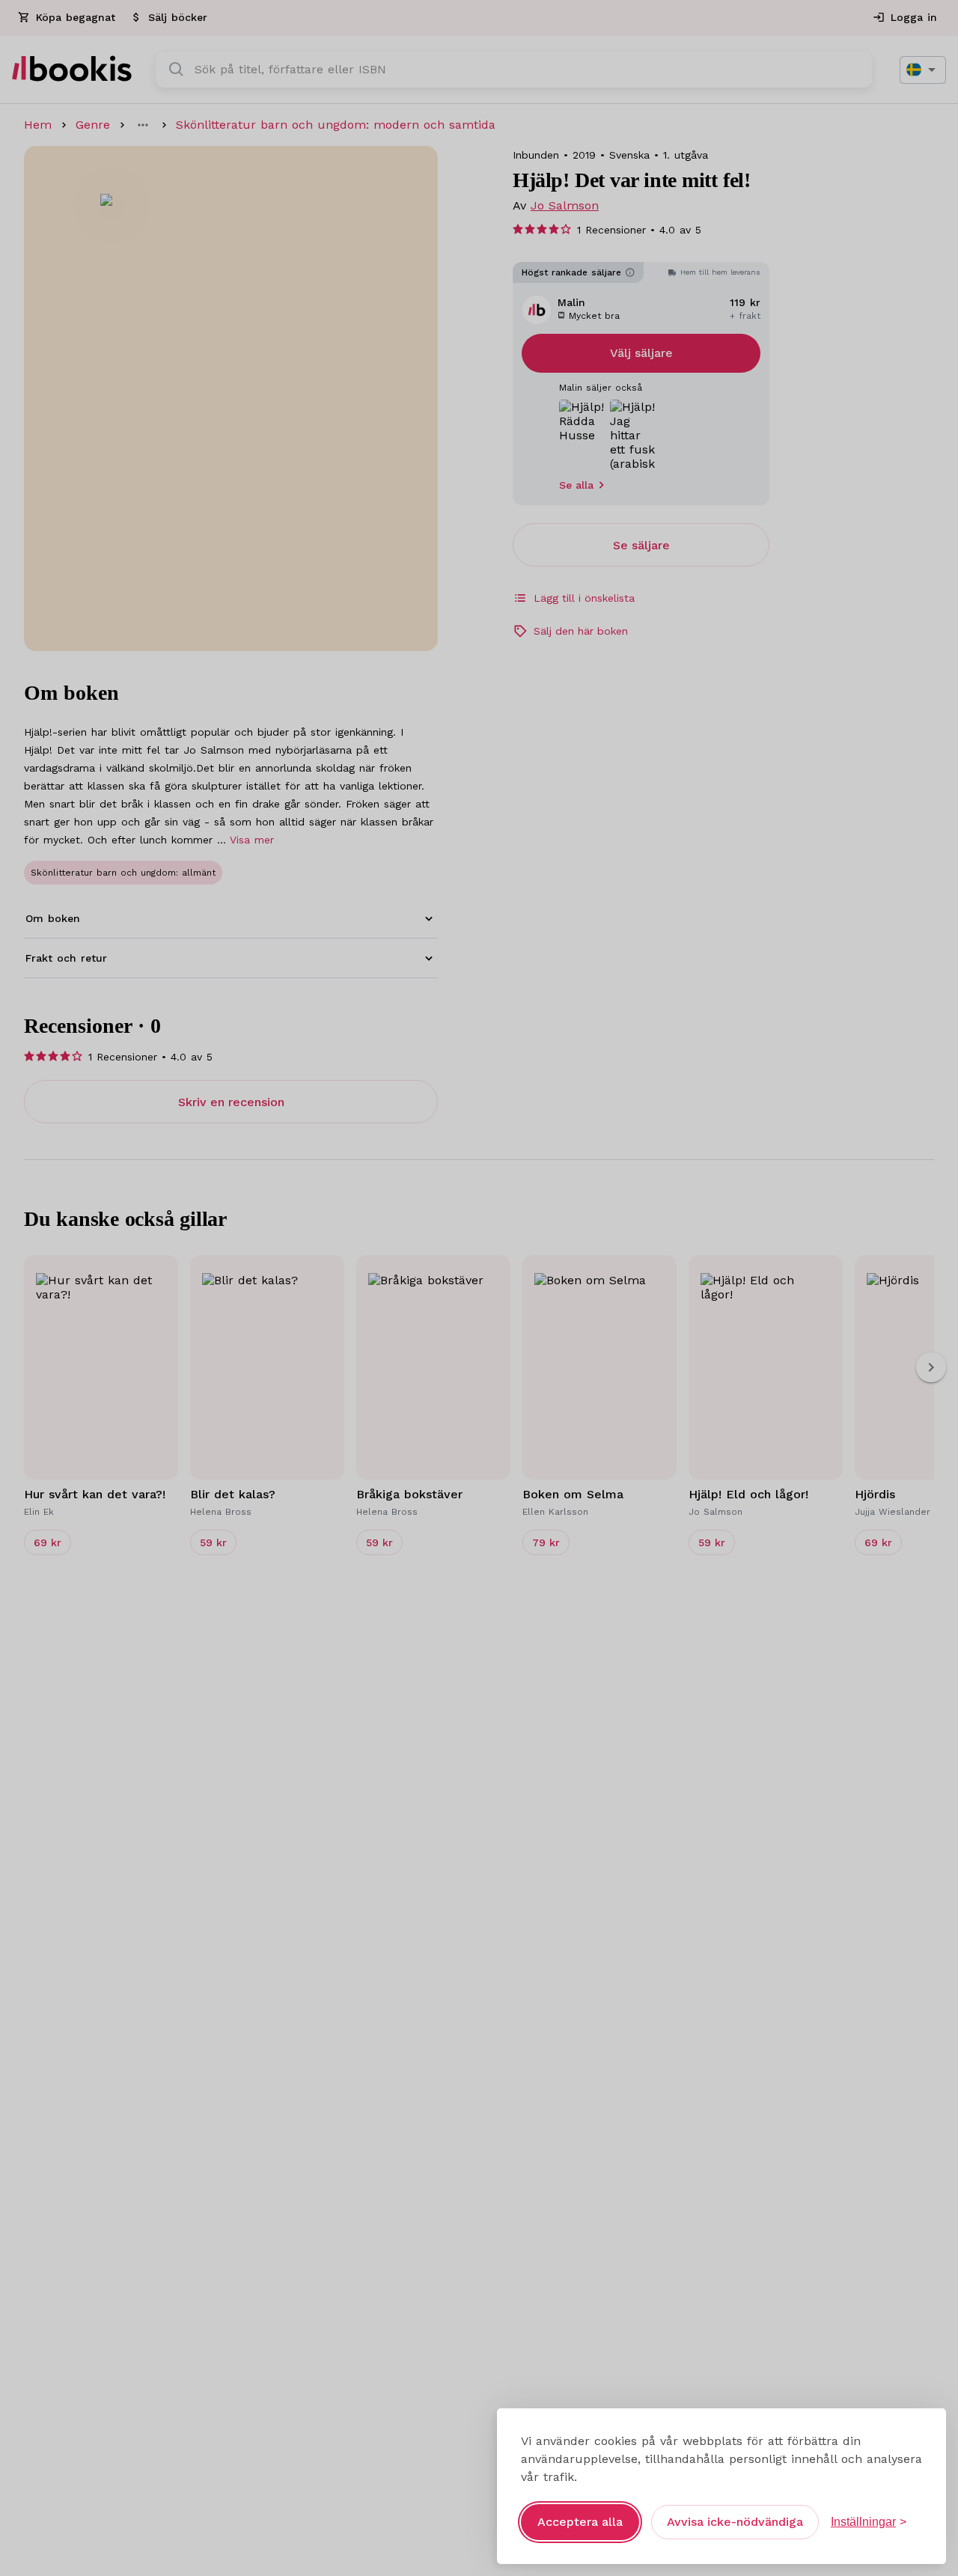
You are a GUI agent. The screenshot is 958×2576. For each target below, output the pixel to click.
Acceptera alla (580, 2522)
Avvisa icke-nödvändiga (735, 2522)
